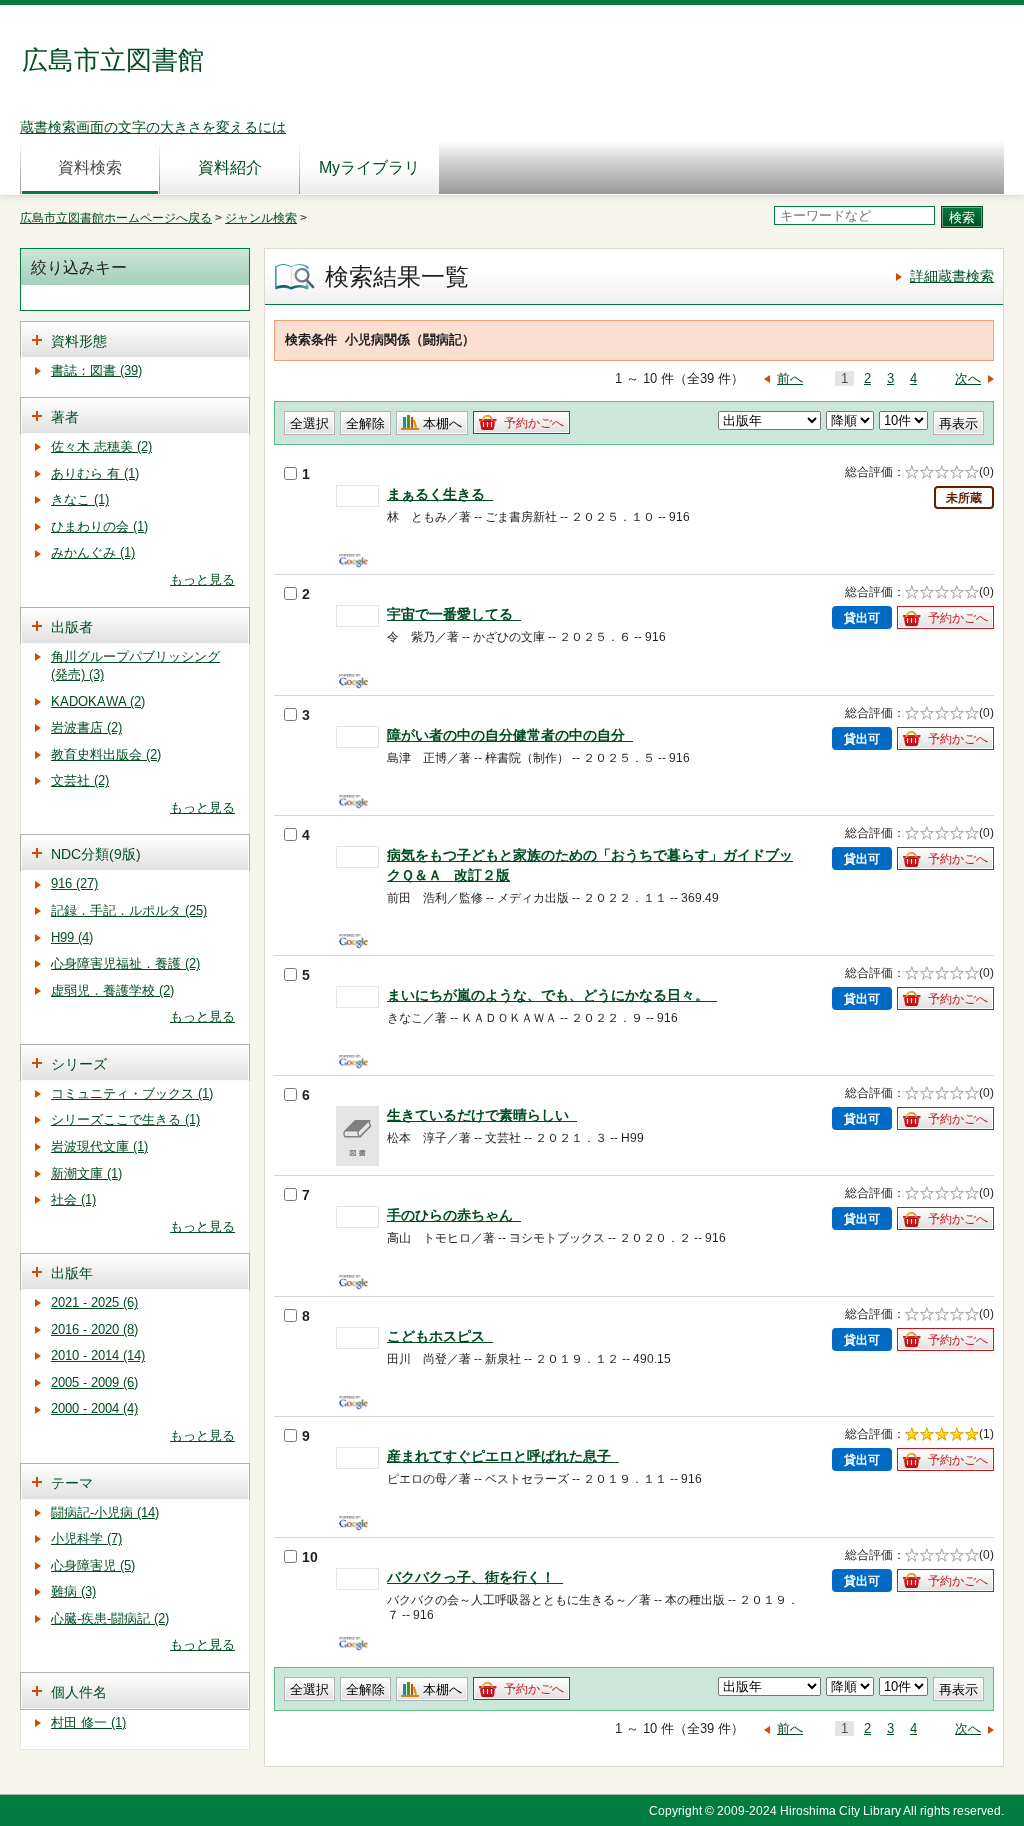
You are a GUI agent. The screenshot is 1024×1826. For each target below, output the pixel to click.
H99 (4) (72, 937)
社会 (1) (73, 1199)
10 (310, 1557)
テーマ (72, 1483)
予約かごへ (534, 423)
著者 (65, 417)
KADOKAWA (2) (98, 701)
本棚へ (442, 423)
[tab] (135, 339)
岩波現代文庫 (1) (99, 1146)
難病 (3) (73, 1591)
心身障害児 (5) (93, 1565)
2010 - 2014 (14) (98, 1355)
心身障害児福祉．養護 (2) (125, 963)
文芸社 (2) (80, 780)
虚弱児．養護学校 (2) (112, 990)
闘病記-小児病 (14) (105, 1512)
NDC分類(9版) (96, 854)
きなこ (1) (80, 499)
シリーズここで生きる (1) (125, 1119)
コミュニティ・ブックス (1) (132, 1093)
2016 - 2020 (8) (94, 1329)
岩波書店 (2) (86, 727)
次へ (968, 378)
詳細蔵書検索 (952, 276)
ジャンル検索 (261, 218)
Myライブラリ (369, 167)
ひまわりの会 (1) (99, 526)
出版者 (72, 627)
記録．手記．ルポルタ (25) (129, 910)
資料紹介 (230, 167)
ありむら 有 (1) (95, 473)
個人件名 (79, 1692)
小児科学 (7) (86, 1538)
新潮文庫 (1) (86, 1173)
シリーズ (79, 1064)
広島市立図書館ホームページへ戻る (116, 218)
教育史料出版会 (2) (106, 754)
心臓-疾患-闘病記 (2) (110, 1618)
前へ (790, 378)
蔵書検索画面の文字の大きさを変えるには (153, 127)
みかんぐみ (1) (93, 552)
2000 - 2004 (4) (94, 1408)
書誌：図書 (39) (96, 370)
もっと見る (202, 579)
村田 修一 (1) (88, 1722)
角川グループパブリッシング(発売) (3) (135, 666)
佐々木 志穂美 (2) (101, 446)
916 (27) (74, 883)
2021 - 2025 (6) (94, 1302)
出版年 (72, 1273)
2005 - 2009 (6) (94, 1382)
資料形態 (79, 341)
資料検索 (90, 167)
